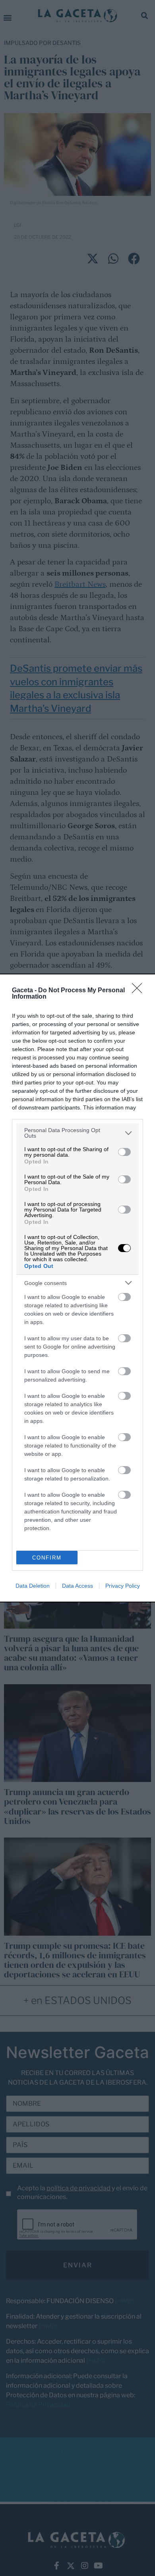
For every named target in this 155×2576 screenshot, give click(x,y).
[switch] (124, 1152)
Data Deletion (33, 1586)
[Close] (139, 991)
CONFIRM (47, 1558)
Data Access (77, 1586)
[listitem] (77, 1133)
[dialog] (77, 1288)
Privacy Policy (123, 1586)
